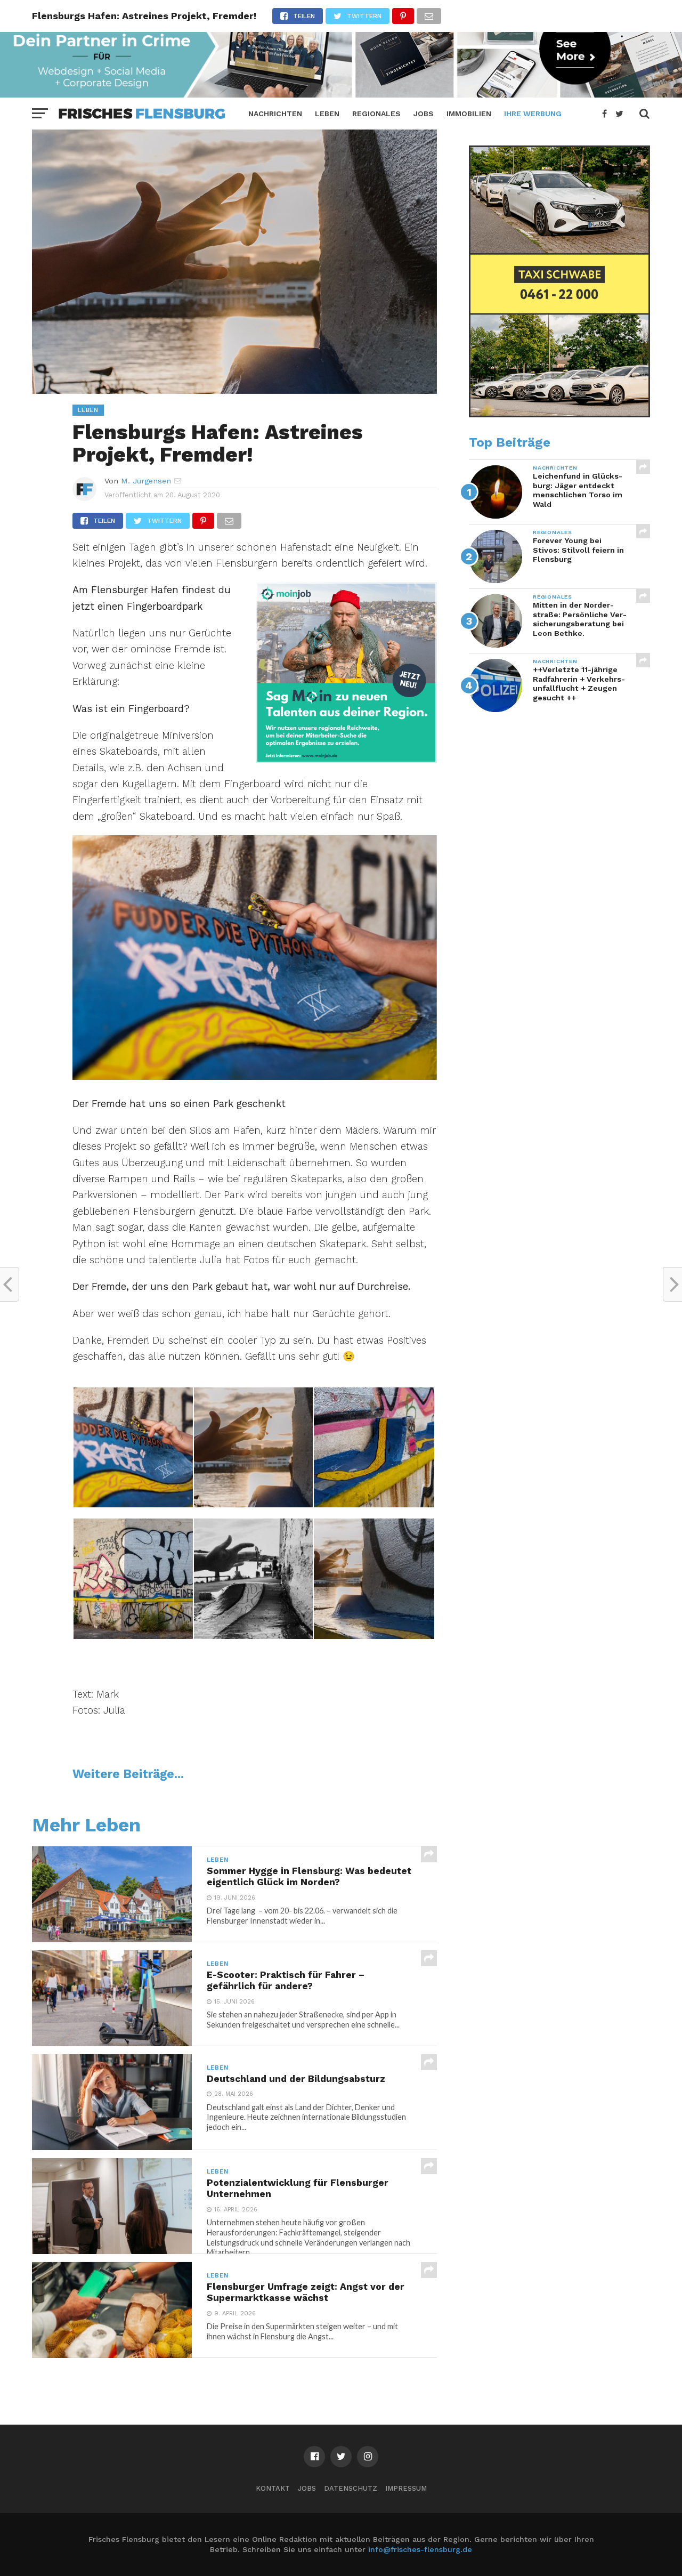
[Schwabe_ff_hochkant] (559, 415)
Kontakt (273, 2488)
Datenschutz (351, 2488)
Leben (327, 114)
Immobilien (469, 114)
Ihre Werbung (533, 114)
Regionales (376, 114)
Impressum (406, 2488)
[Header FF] (341, 94)
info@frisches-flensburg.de (420, 2549)
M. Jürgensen (146, 481)
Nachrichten (275, 114)
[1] (346, 760)
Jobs (424, 114)
